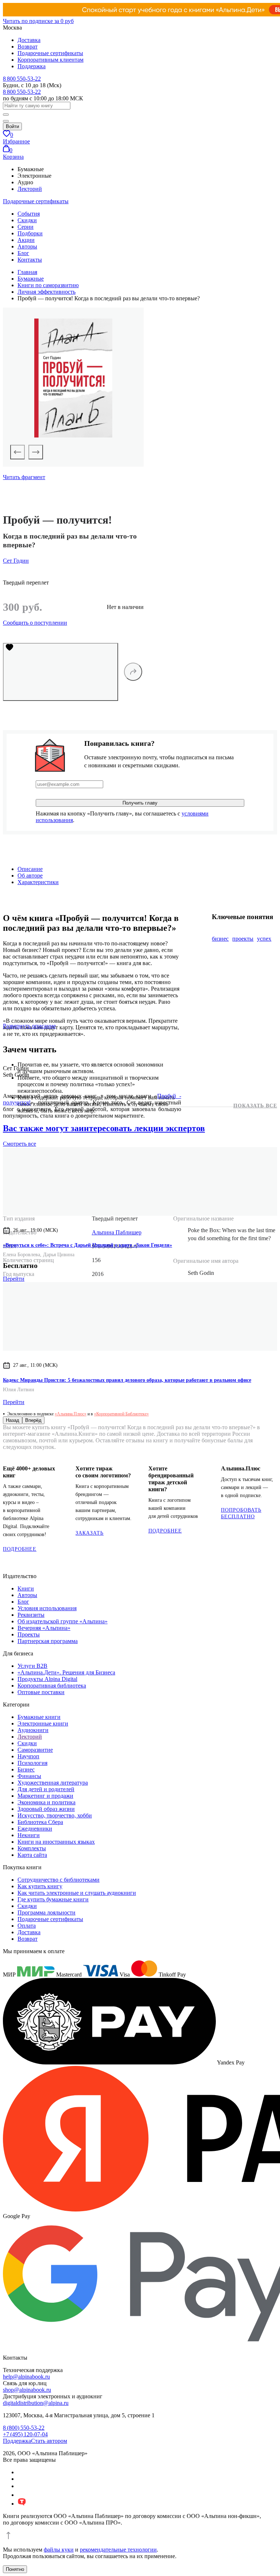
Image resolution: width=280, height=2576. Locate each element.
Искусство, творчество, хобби (55, 1815)
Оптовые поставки (41, 1692)
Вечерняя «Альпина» (44, 1628)
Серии (26, 227)
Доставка (29, 40)
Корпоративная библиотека (52, 1686)
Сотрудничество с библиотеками (59, 1880)
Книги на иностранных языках (56, 1842)
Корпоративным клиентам (50, 60)
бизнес (220, 939)
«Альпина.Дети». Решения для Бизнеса (66, 1672)
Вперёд (33, 1420)
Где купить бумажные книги (53, 1899)
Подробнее (20, 1549)
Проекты (29, 1634)
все (20, 1144)
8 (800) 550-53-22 (24, 2428)
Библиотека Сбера (40, 1822)
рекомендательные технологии (118, 2550)
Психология (32, 1763)
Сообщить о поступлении (35, 623)
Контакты (30, 260)
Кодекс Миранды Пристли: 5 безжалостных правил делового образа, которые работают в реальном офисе (127, 1380)
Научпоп (28, 1756)
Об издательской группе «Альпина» (63, 1621)
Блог (23, 253)
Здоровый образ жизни (46, 1809)
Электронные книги (43, 1723)
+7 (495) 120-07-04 (25, 2434)
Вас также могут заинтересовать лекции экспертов (104, 1128)
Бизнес (26, 1769)
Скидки (27, 220)
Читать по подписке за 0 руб (38, 21)
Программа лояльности (46, 1912)
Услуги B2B (32, 1666)
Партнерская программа (48, 1641)
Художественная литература (53, 1783)
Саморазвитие (35, 1750)
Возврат (28, 47)
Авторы (27, 246)
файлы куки (59, 2550)
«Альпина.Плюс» (71, 1414)
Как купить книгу (40, 1886)
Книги (26, 1588)
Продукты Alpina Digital (47, 1679)
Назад (13, 1420)
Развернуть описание (29, 1026)
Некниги (29, 1835)
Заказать (90, 1533)
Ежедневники (35, 1829)
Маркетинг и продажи (45, 1796)
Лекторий (30, 189)
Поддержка (32, 66)
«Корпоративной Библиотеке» (121, 1414)
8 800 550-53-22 (22, 79)
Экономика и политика (46, 1802)
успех (264, 939)
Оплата (27, 1926)
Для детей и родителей (46, 1789)
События (29, 214)
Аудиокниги (33, 1730)
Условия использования (47, 1608)
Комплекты (32, 1848)
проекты (243, 939)
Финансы (29, 1776)
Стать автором (49, 2441)
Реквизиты (31, 1615)
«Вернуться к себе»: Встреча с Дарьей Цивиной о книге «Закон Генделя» (87, 1245)
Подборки (30, 233)
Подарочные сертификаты (50, 53)
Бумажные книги (39, 1717)
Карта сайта (32, 1855)
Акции (26, 240)
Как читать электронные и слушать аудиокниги (77, 1893)
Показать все (255, 1106)
